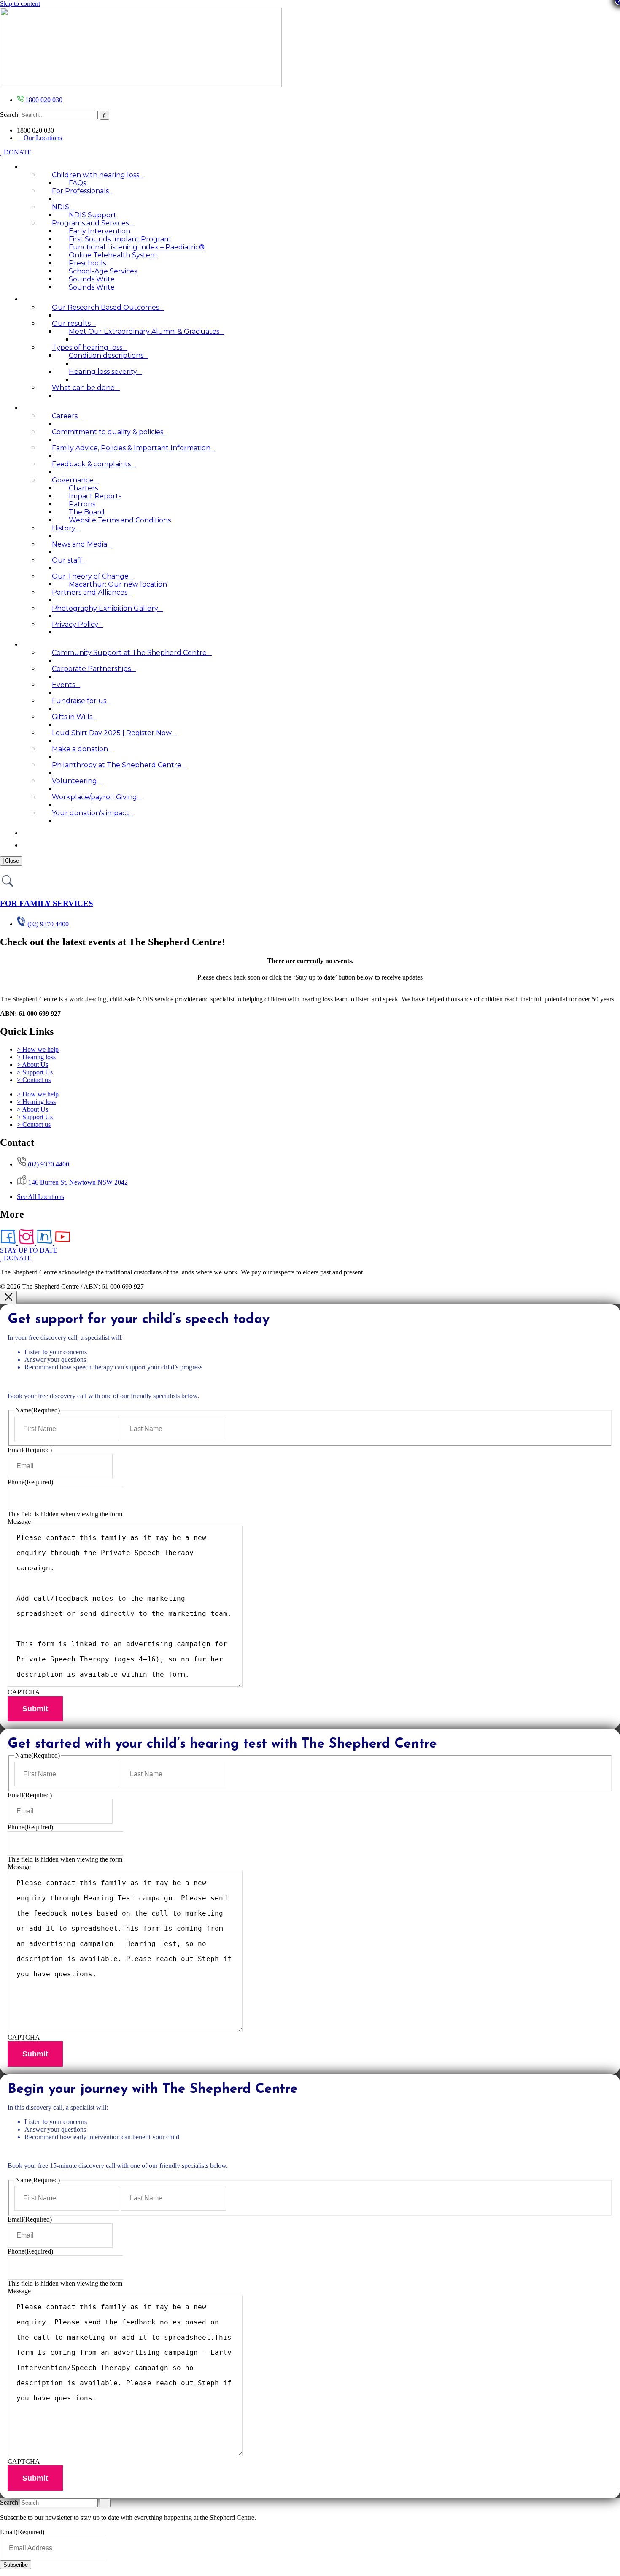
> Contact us (34, 1080)
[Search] (104, 115)
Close (11, 861)
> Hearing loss (36, 1057)
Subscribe (16, 2565)
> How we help (38, 1049)
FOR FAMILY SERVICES (47, 903)
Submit (35, 1709)
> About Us (32, 1065)
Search (9, 115)
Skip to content (20, 4)
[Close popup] (8, 1297)
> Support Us (35, 1072)
